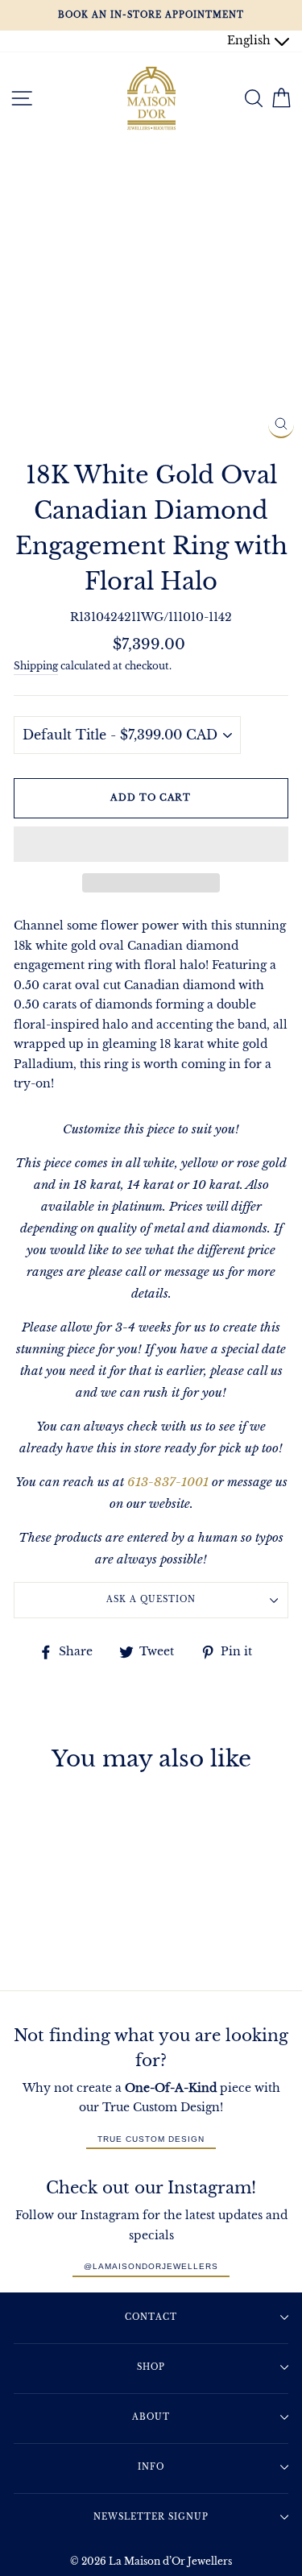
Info (151, 2467)
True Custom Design (151, 2139)
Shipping (36, 666)
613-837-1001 (168, 1482)
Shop (151, 2367)
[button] (151, 844)
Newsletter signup (151, 2517)
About (151, 2417)
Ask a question (151, 1599)
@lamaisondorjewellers (151, 2266)
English (250, 41)
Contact (151, 2317)
